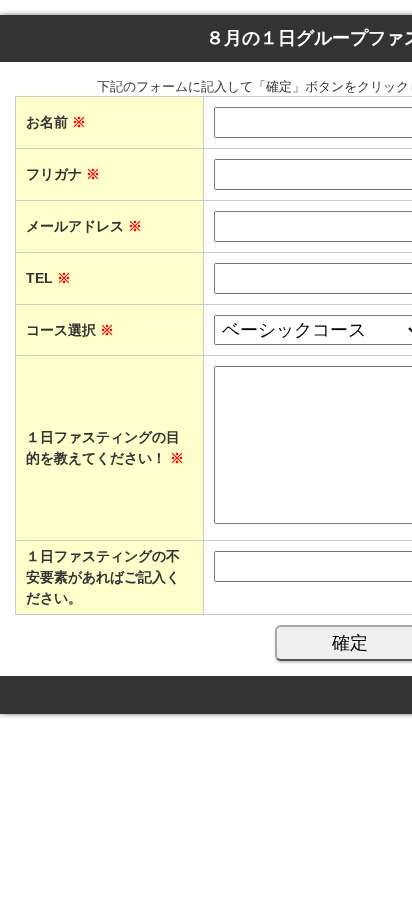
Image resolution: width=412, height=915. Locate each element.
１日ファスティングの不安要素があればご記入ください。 (103, 577)
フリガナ (63, 174)
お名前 (56, 122)
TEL (48, 278)
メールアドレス (84, 226)
